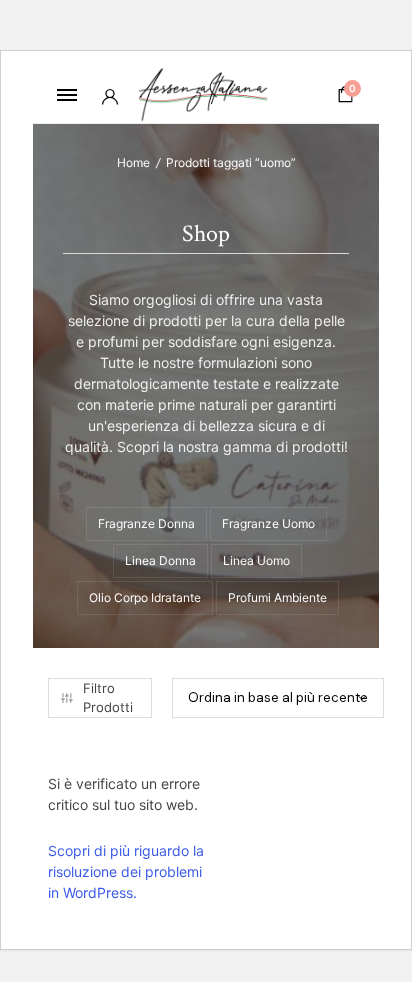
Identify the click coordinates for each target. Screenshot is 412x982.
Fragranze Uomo (268, 523)
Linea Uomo (256, 560)
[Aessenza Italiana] (206, 95)
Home (133, 162)
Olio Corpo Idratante (145, 597)
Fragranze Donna (146, 523)
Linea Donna (160, 560)
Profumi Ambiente (277, 597)
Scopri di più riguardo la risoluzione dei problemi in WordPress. (126, 871)
